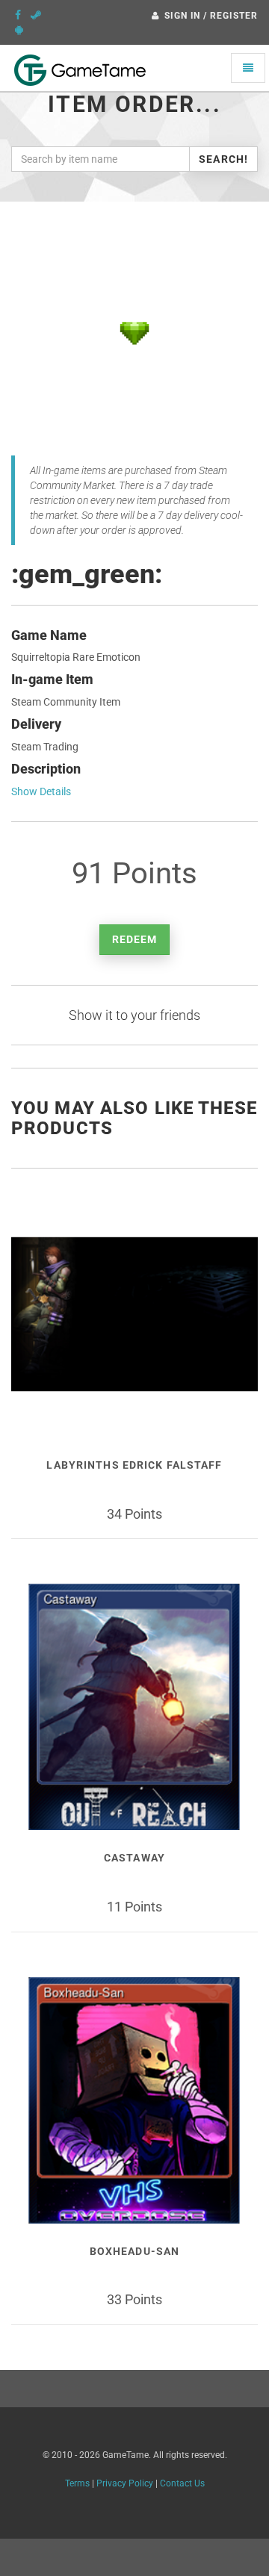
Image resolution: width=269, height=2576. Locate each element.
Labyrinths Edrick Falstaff (134, 1465)
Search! (223, 159)
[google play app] (19, 30)
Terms (77, 2483)
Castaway (134, 1858)
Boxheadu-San (134, 2251)
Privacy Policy (125, 2483)
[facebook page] (18, 15)
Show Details (41, 791)
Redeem (135, 939)
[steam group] (36, 15)
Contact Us (182, 2483)
